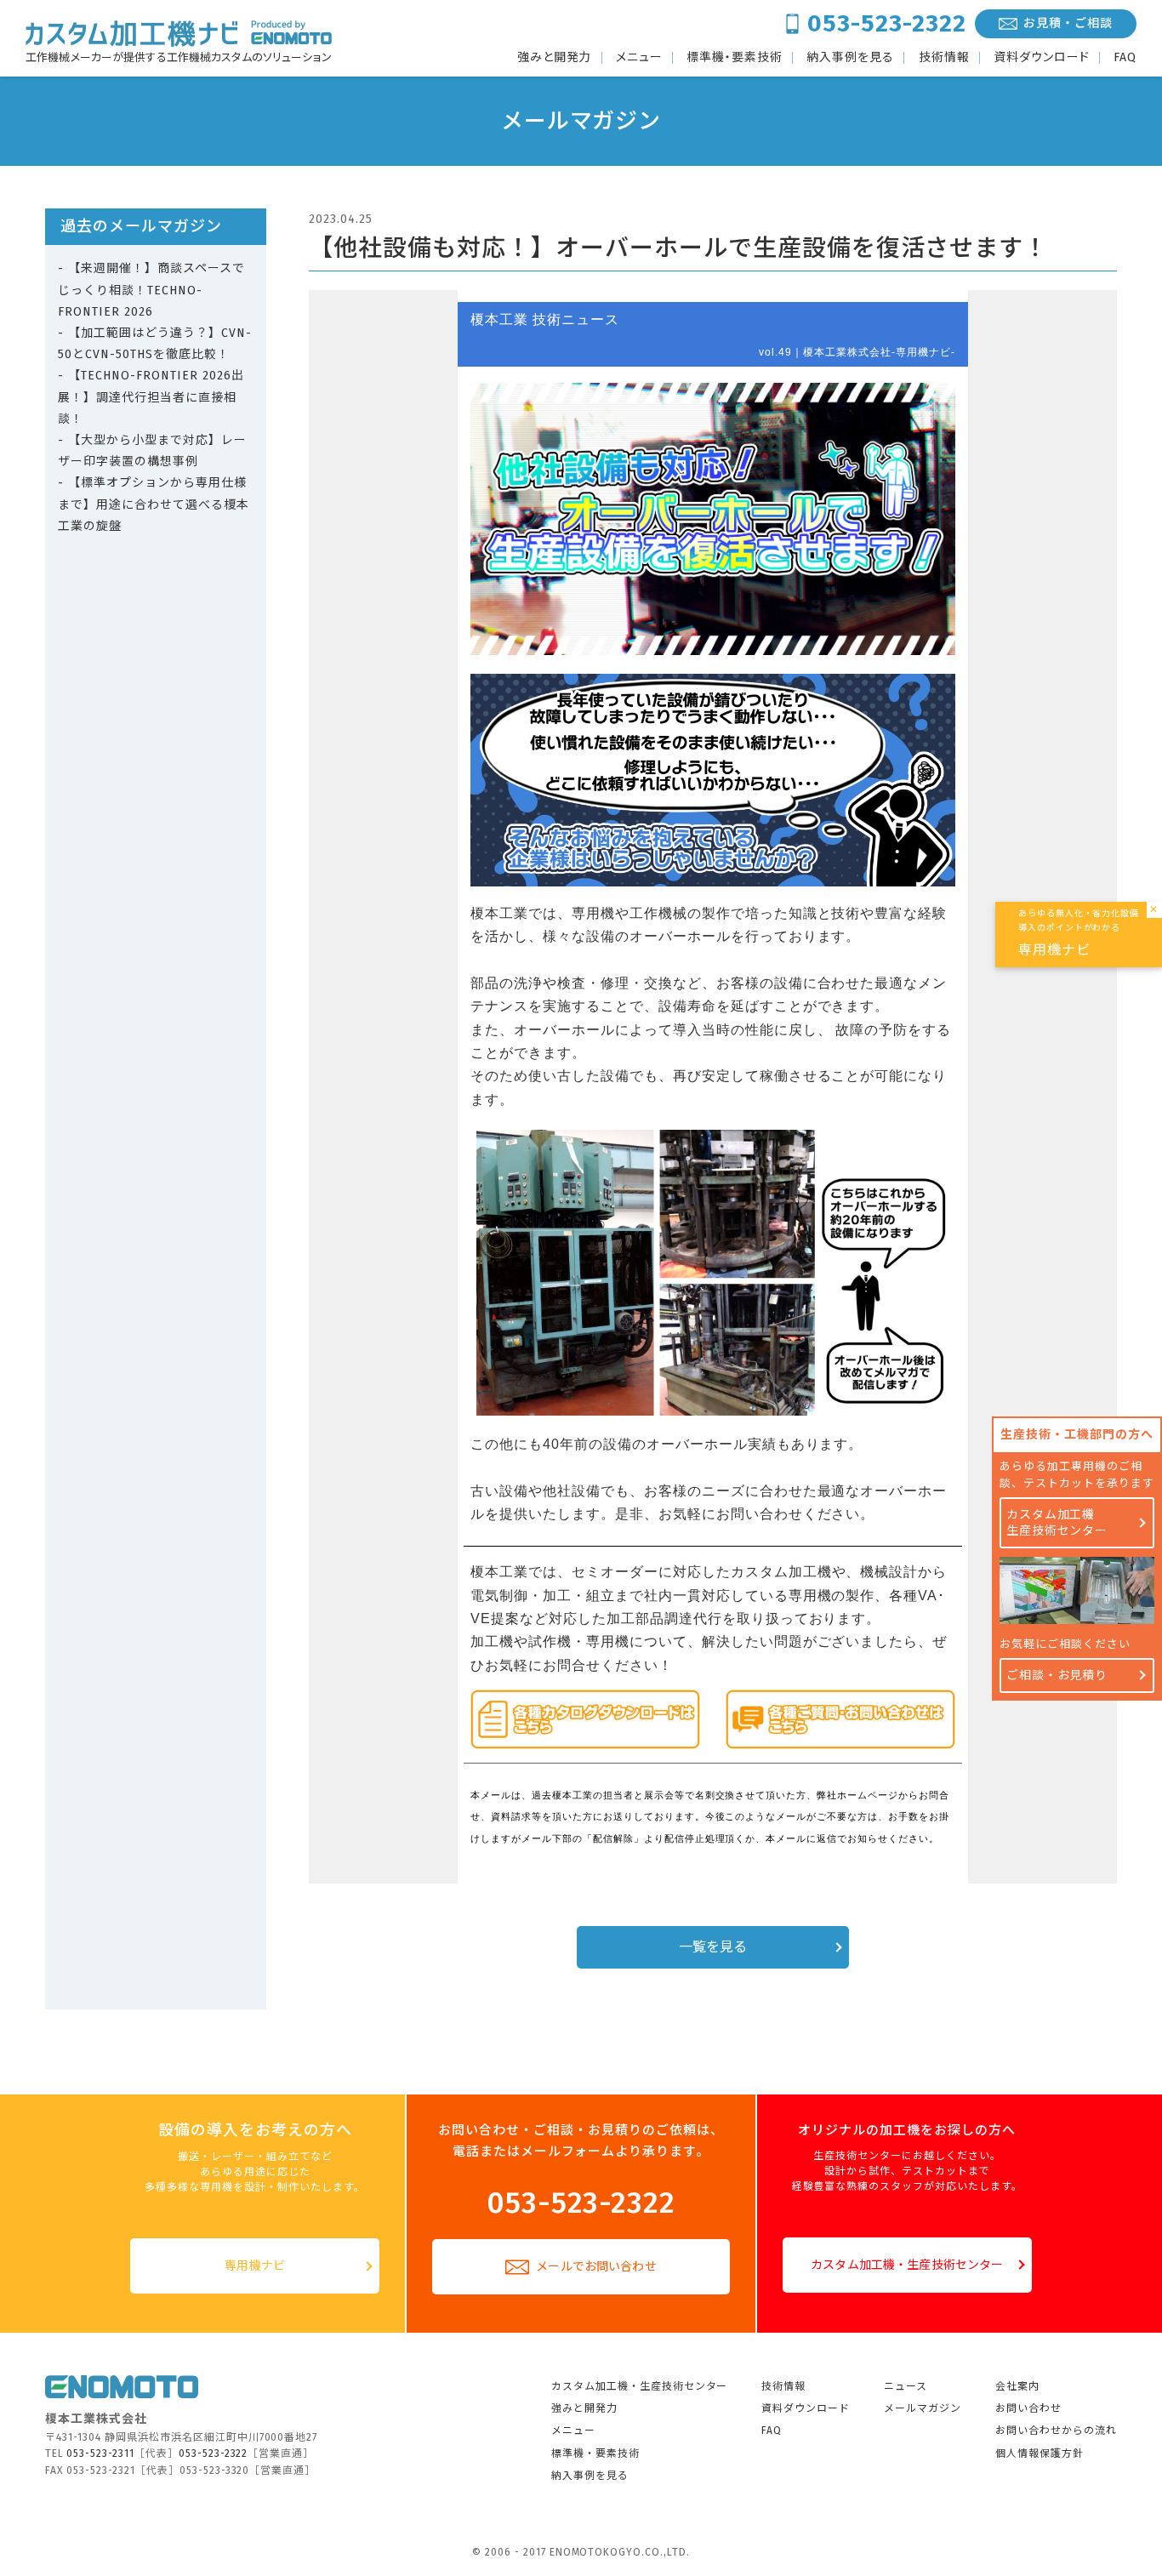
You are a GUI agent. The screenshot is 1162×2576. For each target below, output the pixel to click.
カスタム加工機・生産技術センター (907, 2265)
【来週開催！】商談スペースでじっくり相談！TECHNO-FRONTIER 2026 (151, 290)
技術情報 (944, 58)
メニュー (639, 58)
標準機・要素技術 (735, 58)
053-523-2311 (100, 2453)
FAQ (1125, 58)
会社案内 (1017, 2386)
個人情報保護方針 (1040, 2453)
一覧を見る (713, 1947)
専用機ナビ (255, 2266)
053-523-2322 (887, 23)
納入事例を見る (850, 58)
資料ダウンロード (1042, 58)
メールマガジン (923, 2408)
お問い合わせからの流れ (1056, 2431)
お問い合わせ (1028, 2408)
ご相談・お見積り (1057, 1676)
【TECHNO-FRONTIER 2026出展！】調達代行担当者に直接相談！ (151, 397)
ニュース (906, 2386)
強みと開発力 (555, 58)
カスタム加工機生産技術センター (1057, 1523)
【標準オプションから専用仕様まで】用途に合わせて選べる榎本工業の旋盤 (154, 504)
